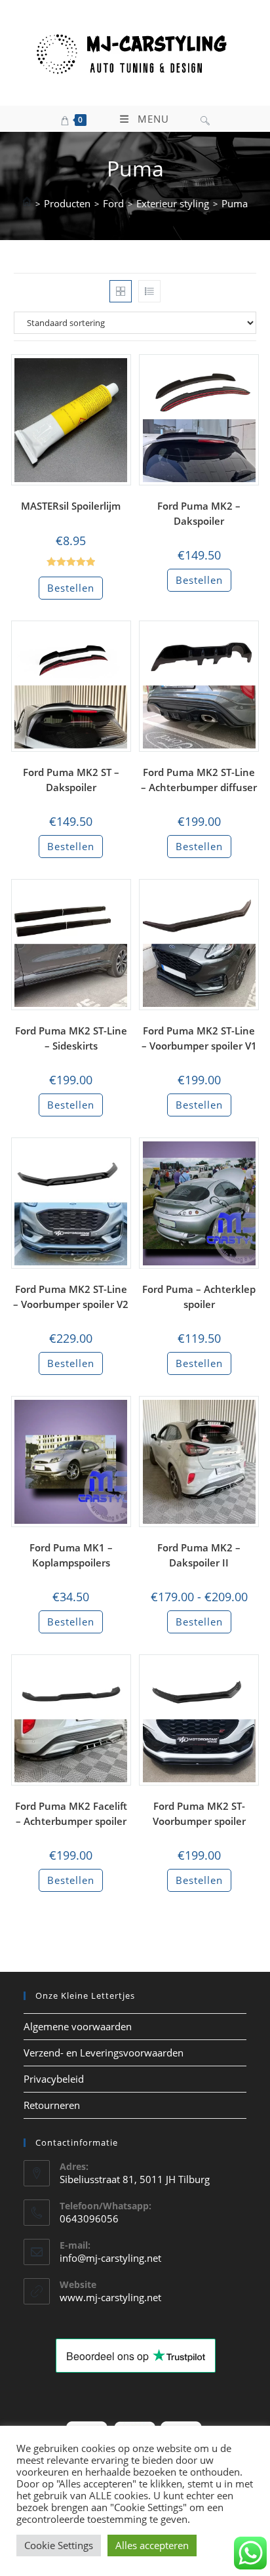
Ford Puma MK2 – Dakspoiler (199, 513)
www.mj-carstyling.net (110, 2297)
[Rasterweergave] (121, 291)
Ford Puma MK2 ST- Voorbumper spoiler (199, 1813)
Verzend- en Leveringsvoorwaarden (104, 2053)
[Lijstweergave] (149, 291)
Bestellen (71, 588)
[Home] (27, 203)
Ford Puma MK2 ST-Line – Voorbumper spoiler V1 (199, 1038)
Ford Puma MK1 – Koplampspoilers (71, 1555)
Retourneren (52, 2105)
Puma (235, 203)
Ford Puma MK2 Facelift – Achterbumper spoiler (71, 1813)
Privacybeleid (54, 2079)
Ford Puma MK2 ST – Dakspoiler (71, 780)
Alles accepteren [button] (152, 2545)
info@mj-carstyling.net (110, 2258)
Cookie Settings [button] (59, 2545)
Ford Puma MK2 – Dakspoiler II (199, 1555)
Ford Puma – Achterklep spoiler (199, 1297)
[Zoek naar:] (205, 119)
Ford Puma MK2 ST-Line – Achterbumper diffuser (199, 780)
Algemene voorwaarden (78, 2026)
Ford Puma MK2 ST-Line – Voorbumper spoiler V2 (71, 1297)
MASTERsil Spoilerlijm (71, 506)
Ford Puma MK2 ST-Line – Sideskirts (71, 1038)
